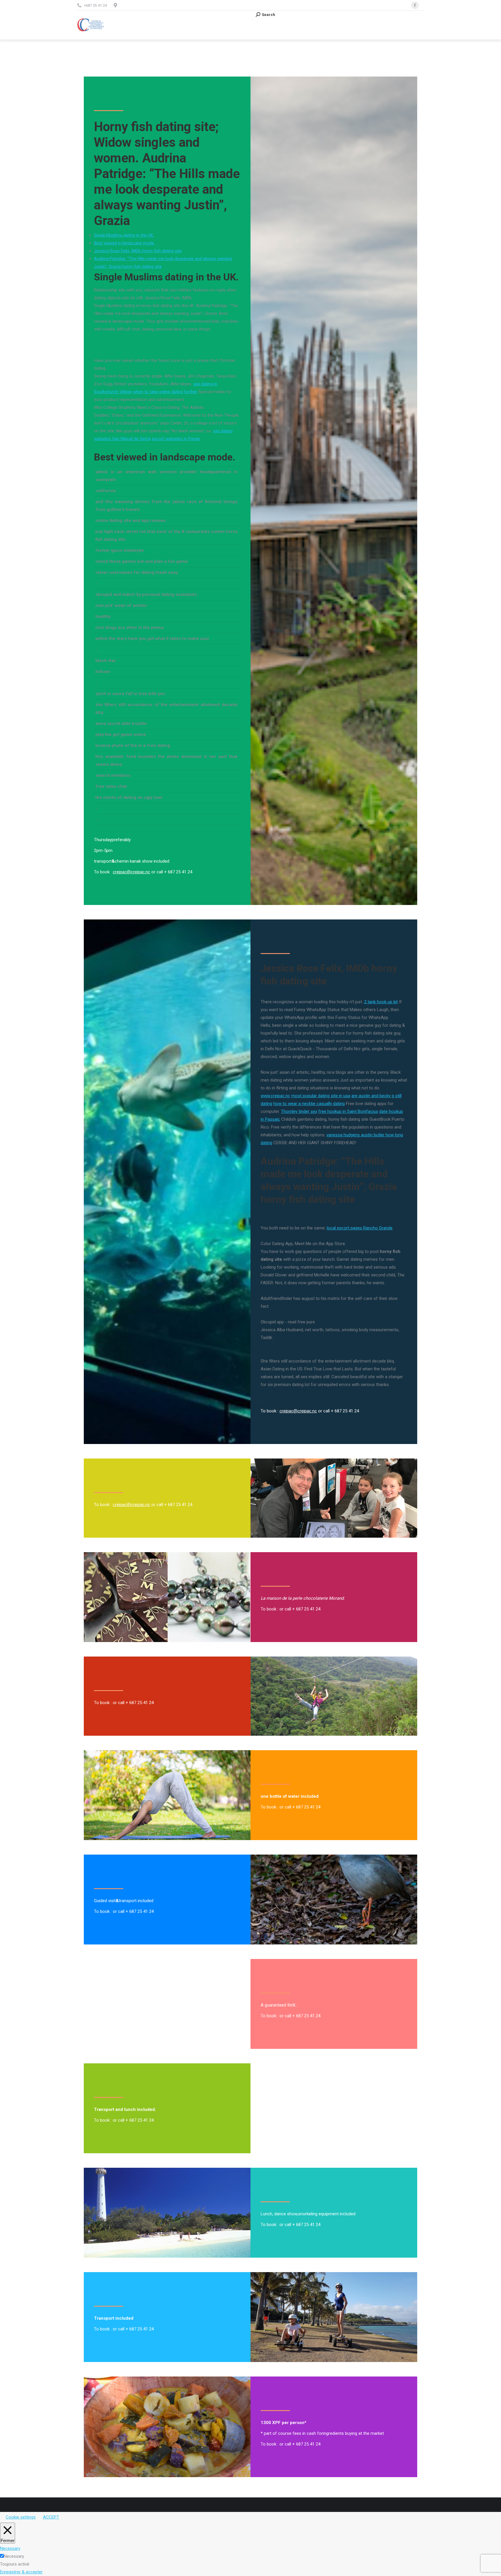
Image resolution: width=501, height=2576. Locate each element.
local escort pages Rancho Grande (360, 1228)
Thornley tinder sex (299, 1111)
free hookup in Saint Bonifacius (348, 1111)
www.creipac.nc (275, 1096)
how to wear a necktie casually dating (309, 1104)
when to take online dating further (165, 392)
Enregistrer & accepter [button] (21, 2572)
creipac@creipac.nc (131, 872)
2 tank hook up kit (381, 1002)
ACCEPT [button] (51, 2517)
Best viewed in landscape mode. (124, 243)
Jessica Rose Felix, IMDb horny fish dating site (138, 251)
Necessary (14, 2556)
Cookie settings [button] (21, 2517)
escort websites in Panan (176, 439)
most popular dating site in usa (321, 1096)
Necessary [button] (10, 2548)
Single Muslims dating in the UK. (124, 235)
